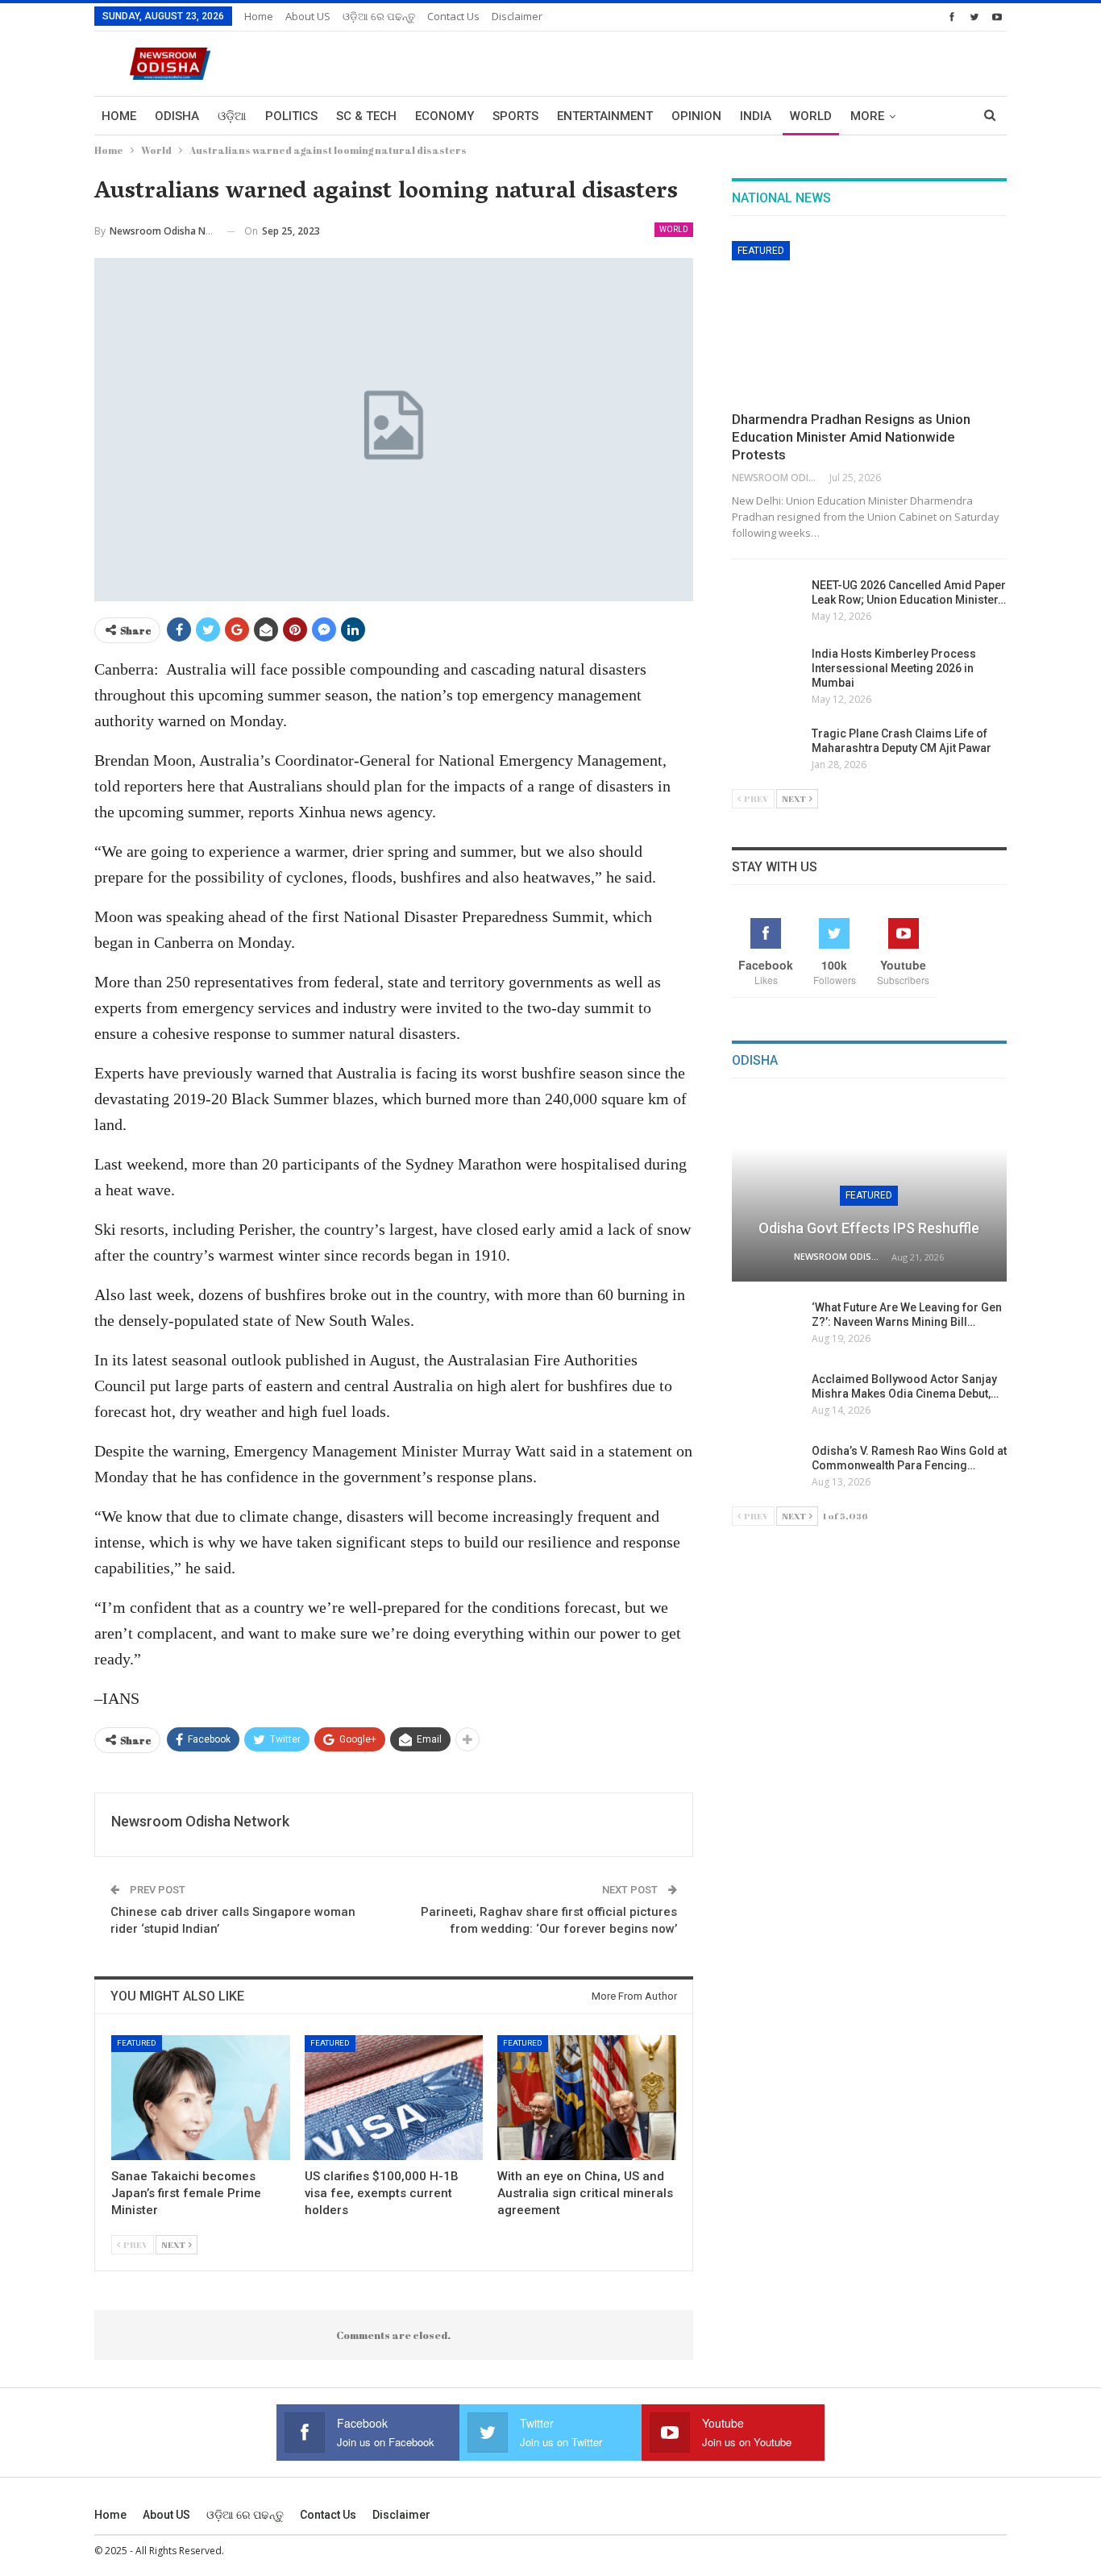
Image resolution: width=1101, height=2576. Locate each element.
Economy (445, 116)
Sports (515, 116)
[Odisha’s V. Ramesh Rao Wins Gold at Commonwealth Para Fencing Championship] (767, 1469)
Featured (137, 2043)
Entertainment (605, 116)
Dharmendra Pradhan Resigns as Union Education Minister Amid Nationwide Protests (851, 437)
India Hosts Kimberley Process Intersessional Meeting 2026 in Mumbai (894, 668)
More (867, 116)
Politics (291, 116)
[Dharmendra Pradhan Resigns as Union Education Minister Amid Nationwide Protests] (869, 321)
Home (259, 16)
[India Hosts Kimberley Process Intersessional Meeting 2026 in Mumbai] (767, 672)
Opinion (696, 116)
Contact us (453, 16)
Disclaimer (517, 16)
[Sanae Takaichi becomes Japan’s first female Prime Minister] (201, 2098)
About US (308, 16)
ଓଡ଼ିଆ (232, 116)
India (756, 116)
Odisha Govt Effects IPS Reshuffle (869, 1228)
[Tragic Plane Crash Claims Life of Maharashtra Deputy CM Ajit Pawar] (767, 752)
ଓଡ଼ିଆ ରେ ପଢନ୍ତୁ (379, 16)
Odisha (177, 116)
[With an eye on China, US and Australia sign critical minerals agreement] (587, 2098)
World (811, 116)
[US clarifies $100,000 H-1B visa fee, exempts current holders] (394, 2098)
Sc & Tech (366, 116)
